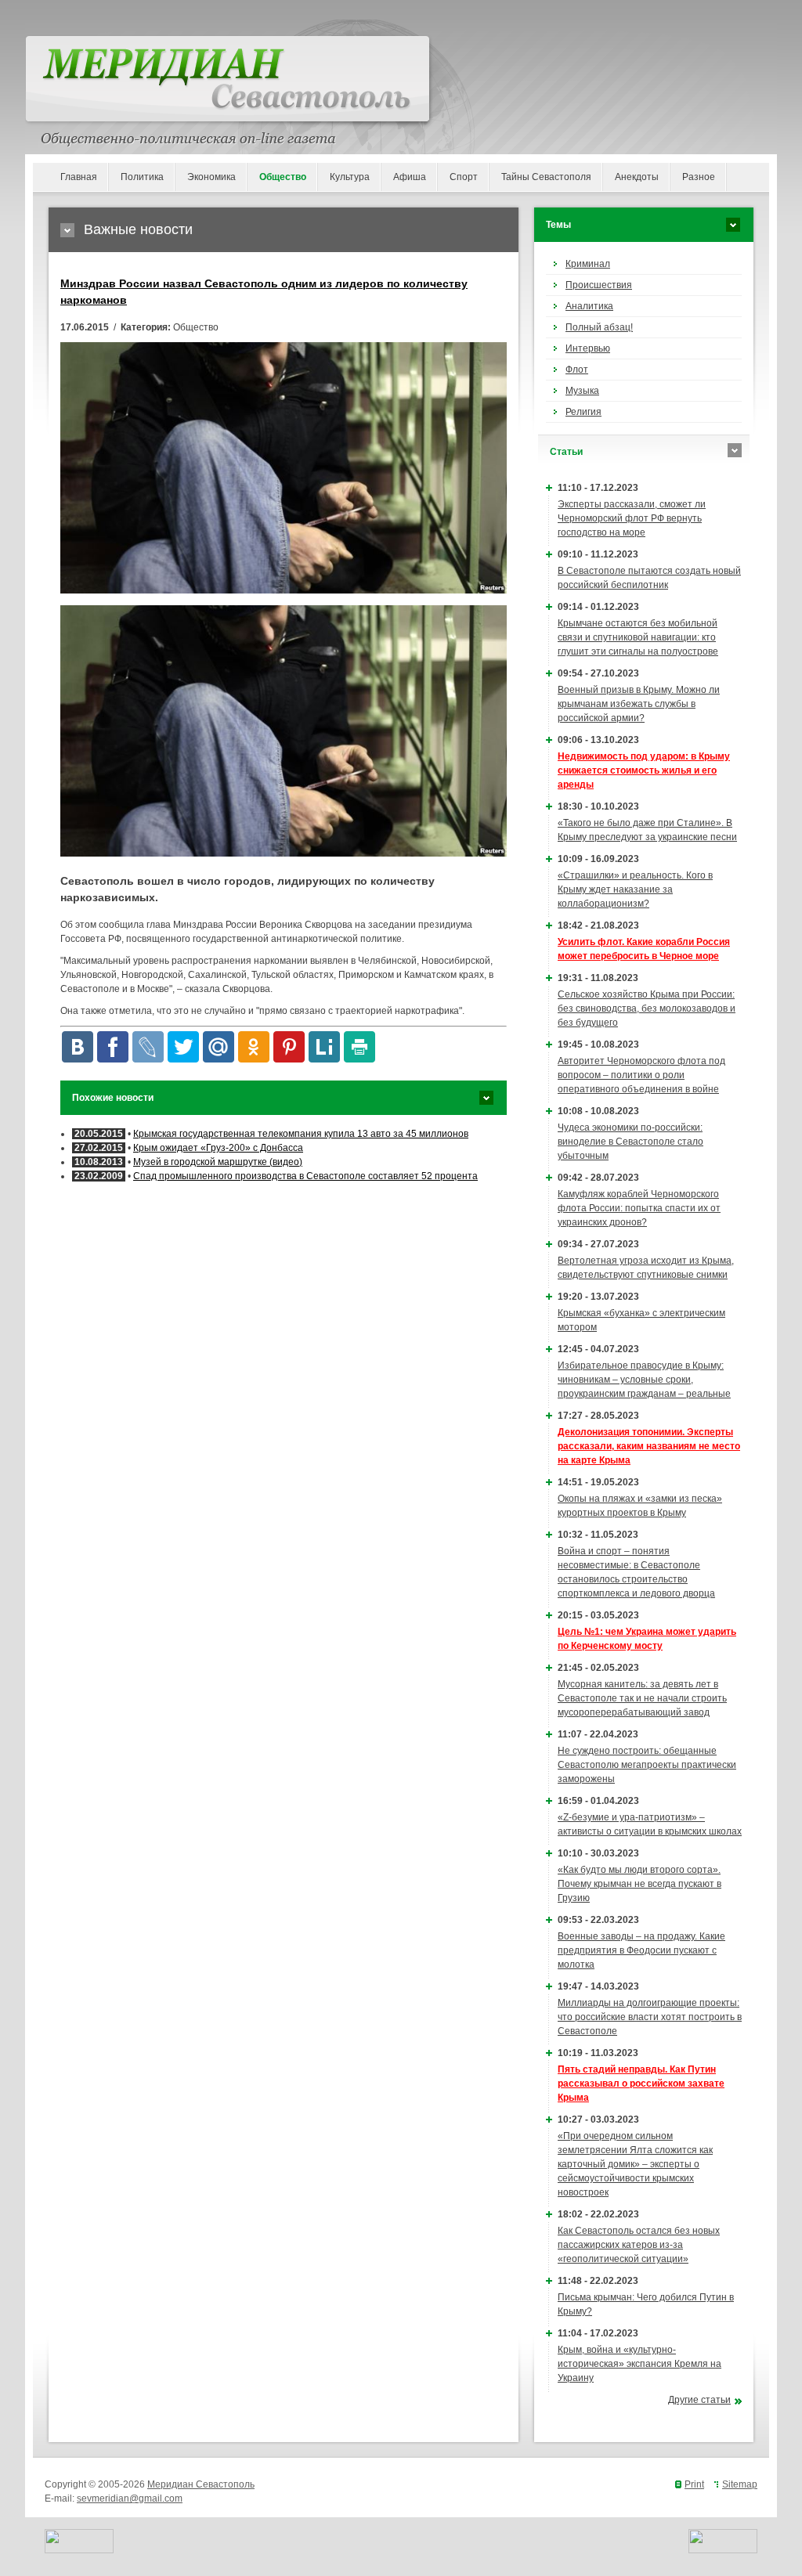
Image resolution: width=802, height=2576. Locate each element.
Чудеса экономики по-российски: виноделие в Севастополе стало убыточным (630, 1142)
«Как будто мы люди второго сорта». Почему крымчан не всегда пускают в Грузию (639, 1884)
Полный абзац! (599, 327)
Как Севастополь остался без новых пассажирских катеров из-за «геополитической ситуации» (639, 2245)
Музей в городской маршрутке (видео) (218, 1162)
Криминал (588, 264)
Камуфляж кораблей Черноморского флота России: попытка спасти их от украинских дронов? (639, 1208)
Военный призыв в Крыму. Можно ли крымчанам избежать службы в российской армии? (639, 704)
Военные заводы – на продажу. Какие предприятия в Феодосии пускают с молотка (641, 1950)
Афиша (410, 177)
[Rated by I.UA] (79, 2550)
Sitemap (740, 2484)
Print (694, 2484)
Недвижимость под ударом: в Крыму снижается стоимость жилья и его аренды (644, 770)
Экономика (211, 177)
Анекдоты (637, 177)
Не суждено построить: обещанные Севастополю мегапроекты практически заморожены (647, 1765)
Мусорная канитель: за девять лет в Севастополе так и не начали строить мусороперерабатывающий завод (642, 1698)
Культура (350, 177)
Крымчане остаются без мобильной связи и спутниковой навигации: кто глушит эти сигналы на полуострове (638, 637)
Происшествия (599, 285)
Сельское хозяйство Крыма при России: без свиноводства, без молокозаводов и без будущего (647, 1008)
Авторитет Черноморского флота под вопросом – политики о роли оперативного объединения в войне (641, 1075)
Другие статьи (699, 2400)
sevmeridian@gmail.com (130, 2498)
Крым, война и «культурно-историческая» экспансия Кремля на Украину (639, 2364)
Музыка (582, 391)
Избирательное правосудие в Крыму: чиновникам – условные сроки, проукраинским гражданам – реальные (644, 1380)
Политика (142, 177)
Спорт (464, 177)
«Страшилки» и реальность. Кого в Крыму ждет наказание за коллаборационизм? (635, 889)
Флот (577, 370)
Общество (283, 177)
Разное (699, 177)
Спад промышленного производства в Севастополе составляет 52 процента (305, 1176)
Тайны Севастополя (546, 177)
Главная (79, 177)
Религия (583, 412)
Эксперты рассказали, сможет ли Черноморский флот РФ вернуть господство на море (632, 518)
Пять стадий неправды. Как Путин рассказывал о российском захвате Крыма (641, 2084)
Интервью (588, 348)
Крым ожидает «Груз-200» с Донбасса (218, 1148)
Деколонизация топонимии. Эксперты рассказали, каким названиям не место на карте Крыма (649, 1446)
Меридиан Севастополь (201, 2484)
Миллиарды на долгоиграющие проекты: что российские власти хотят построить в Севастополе (650, 2017)
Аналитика (589, 306)
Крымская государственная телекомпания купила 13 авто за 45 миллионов (301, 1134)
